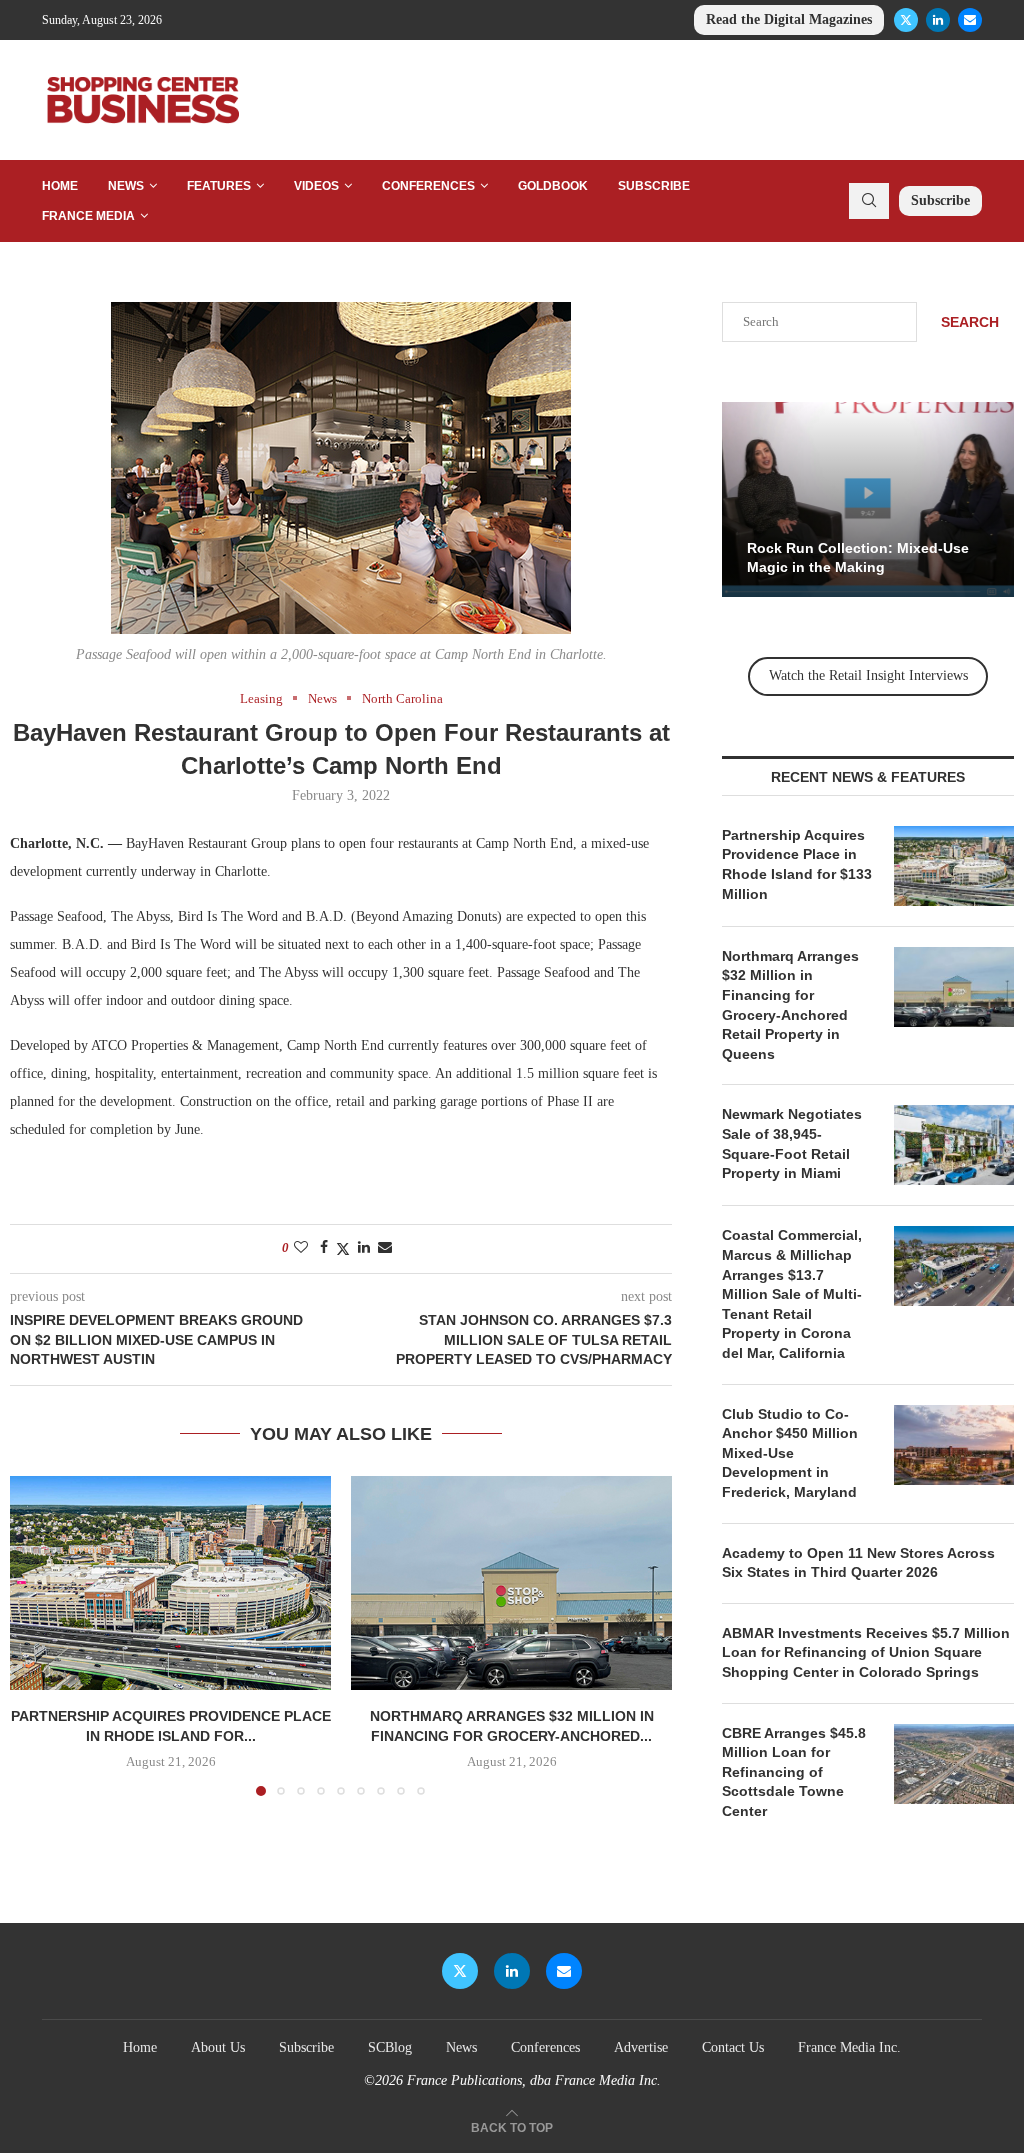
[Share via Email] (385, 1248)
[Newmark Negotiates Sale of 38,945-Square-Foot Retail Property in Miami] (954, 1145)
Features (219, 186)
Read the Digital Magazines (789, 19)
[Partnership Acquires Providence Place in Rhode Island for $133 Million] (170, 1583)
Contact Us (733, 2047)
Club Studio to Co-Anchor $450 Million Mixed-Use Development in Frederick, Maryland (790, 1453)
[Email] (970, 20)
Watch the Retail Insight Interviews (868, 675)
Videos (316, 186)
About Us (218, 2047)
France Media (88, 216)
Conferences (428, 186)
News (126, 186)
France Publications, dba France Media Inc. (534, 2080)
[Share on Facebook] (324, 1248)
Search (970, 322)
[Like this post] (301, 1248)
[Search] (869, 201)
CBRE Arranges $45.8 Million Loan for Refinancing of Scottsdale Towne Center (794, 1772)
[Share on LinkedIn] (364, 1248)
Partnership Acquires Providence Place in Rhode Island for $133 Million (797, 864)
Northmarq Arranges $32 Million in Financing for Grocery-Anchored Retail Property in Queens (790, 1005)
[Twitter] (906, 20)
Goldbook (553, 186)
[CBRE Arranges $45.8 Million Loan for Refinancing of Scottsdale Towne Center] (954, 1764)
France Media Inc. (849, 2047)
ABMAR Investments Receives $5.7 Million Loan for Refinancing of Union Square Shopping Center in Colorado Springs (866, 1652)
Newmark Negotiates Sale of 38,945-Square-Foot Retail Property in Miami (792, 1143)
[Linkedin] (938, 20)
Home (60, 186)
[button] (37, 1635)
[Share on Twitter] (343, 1249)
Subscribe (654, 186)
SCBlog (390, 2047)
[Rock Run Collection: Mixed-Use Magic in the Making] (868, 499)
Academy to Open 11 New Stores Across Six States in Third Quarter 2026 (858, 1563)
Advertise (641, 2047)
